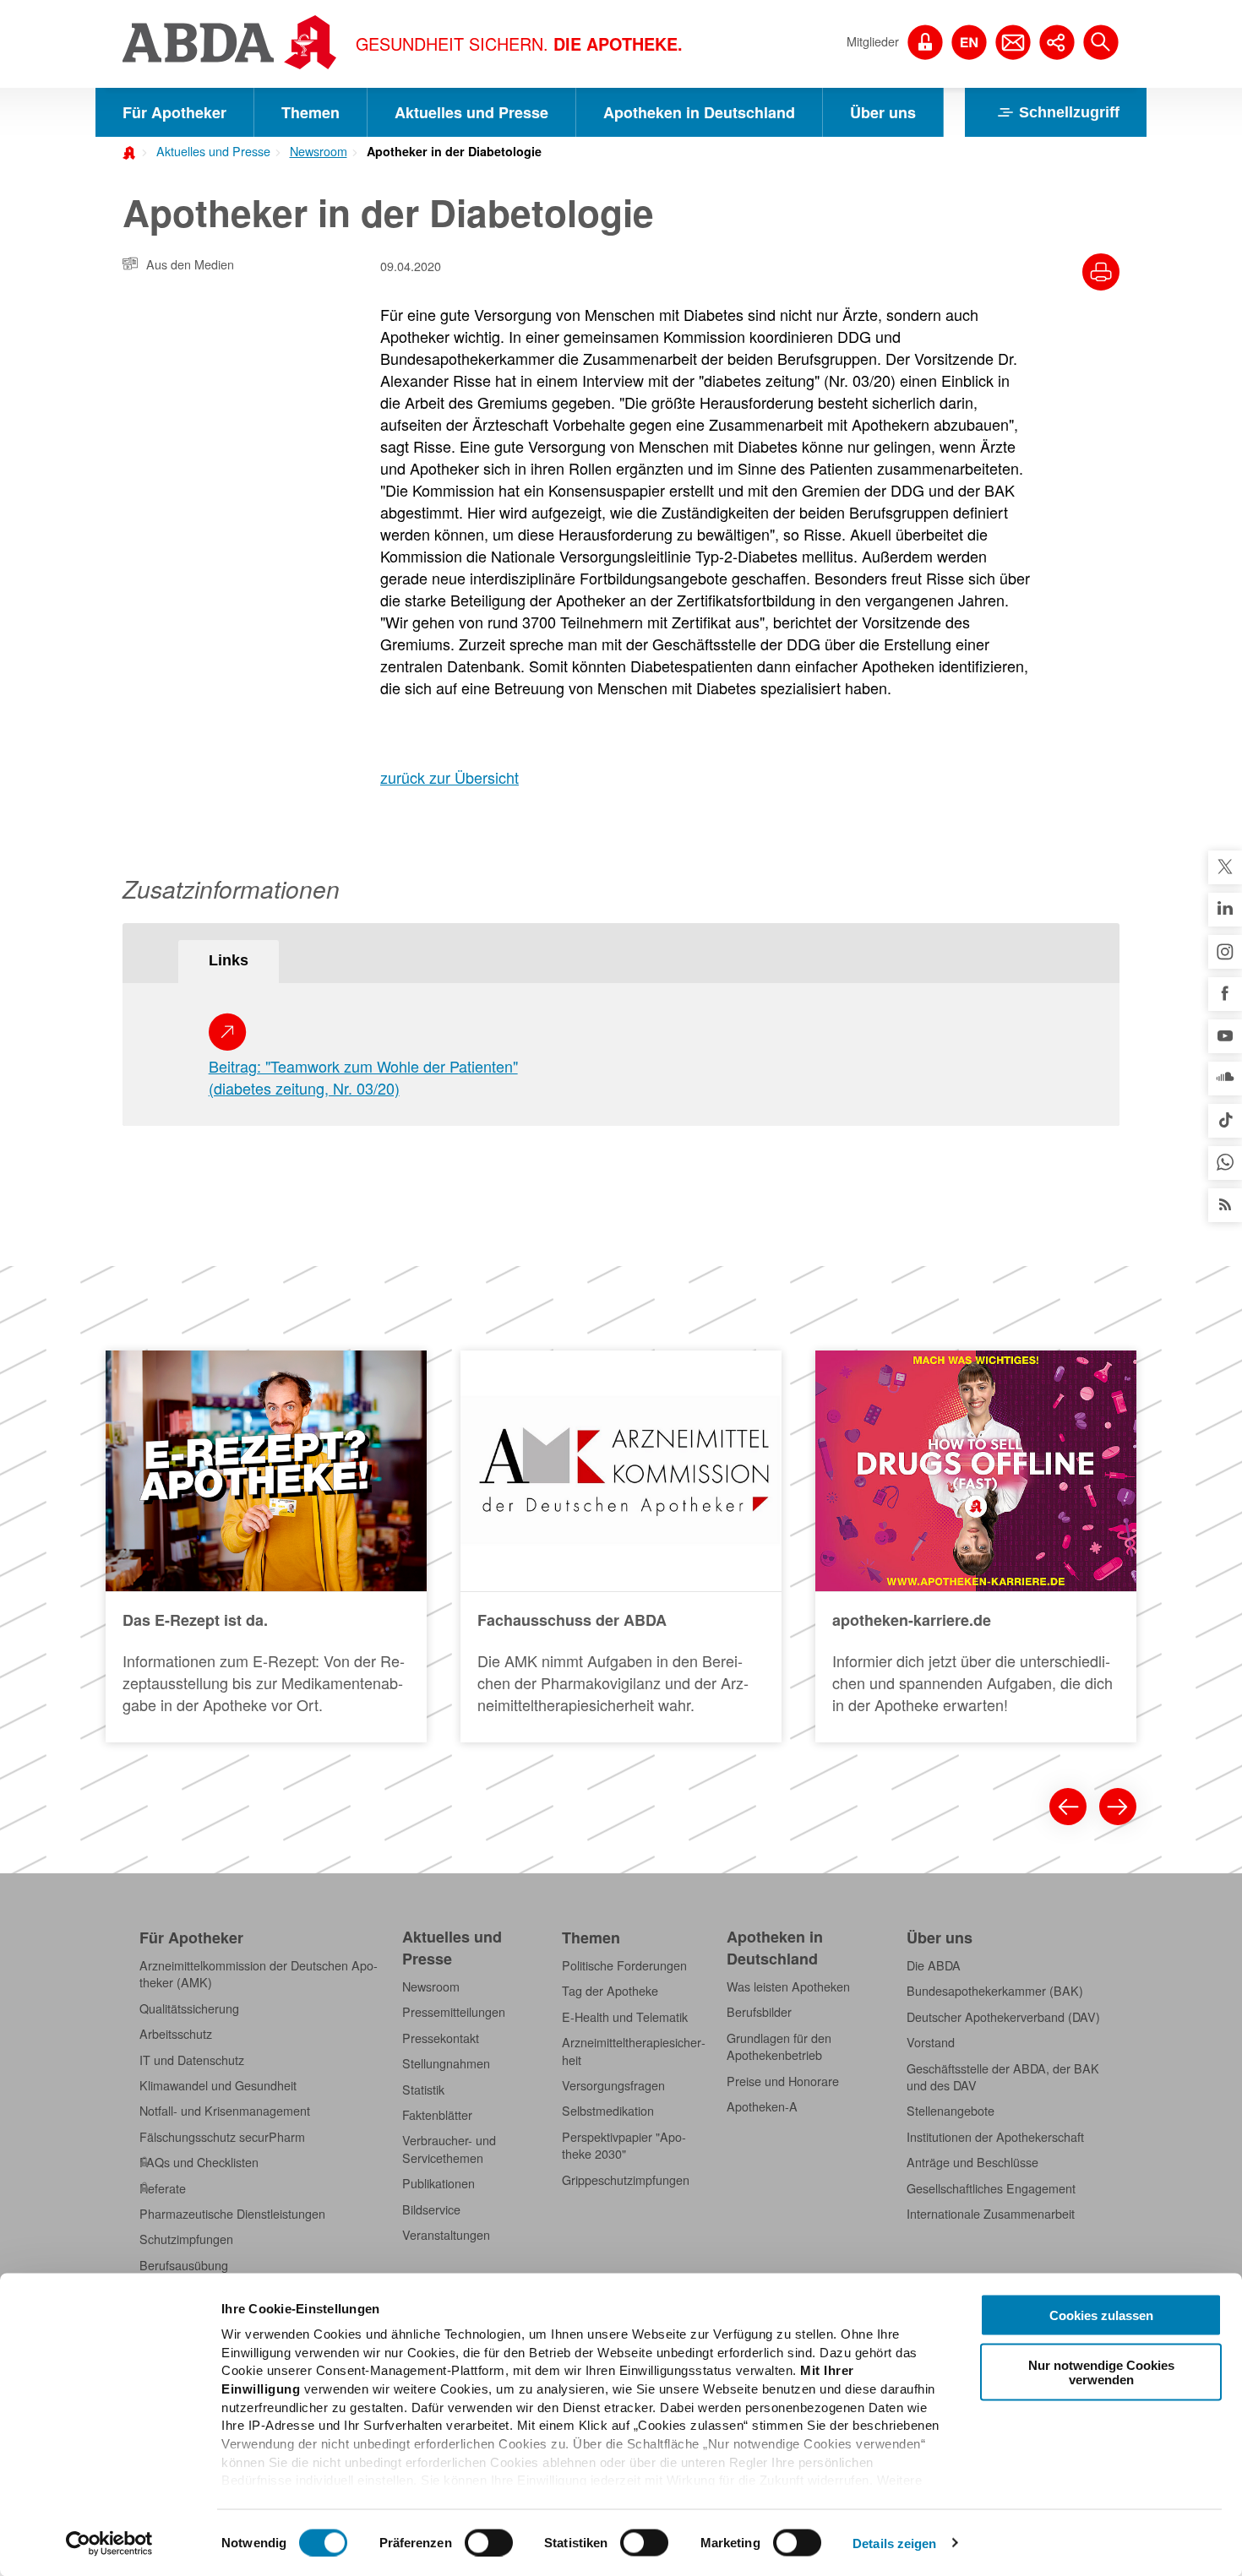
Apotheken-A (762, 2106)
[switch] (489, 2542)
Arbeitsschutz (176, 2034)
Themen (310, 112)
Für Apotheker (174, 112)
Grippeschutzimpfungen (626, 2180)
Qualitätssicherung (189, 2008)
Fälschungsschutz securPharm (222, 2137)
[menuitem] (208, 149)
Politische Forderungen (624, 1965)
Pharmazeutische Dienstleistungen (232, 2214)
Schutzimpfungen (186, 2239)
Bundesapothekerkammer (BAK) (995, 1991)
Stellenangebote (951, 2111)
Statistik (423, 2090)
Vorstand (931, 2042)
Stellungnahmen (446, 2063)
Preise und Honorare (783, 2081)
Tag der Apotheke (610, 1991)
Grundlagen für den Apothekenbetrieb (779, 2046)
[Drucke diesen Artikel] (1101, 272)
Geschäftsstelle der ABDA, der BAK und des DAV (1003, 2077)
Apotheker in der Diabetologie (454, 151)
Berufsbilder (759, 2012)
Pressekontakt (441, 2038)
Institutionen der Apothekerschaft (995, 2137)
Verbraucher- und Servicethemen (449, 2149)
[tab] (229, 962)
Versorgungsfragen (613, 2085)
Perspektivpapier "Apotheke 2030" (624, 2145)
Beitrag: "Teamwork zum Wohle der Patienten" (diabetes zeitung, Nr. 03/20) (363, 1077)
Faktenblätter (437, 2115)
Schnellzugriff (1069, 112)
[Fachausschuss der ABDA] (621, 1546)
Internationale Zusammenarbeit (991, 2214)
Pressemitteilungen (454, 2012)
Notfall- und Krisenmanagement (225, 2111)
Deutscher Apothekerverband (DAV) (1003, 2017)
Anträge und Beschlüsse (972, 2162)
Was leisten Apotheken (788, 1986)
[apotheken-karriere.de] (976, 1546)
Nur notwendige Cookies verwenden (1101, 2372)
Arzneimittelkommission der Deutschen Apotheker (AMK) (259, 1974)
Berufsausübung (184, 2265)
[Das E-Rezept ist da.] (266, 1546)
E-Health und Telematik (625, 2017)
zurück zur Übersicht (449, 777)
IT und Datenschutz (192, 2060)
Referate (163, 2188)
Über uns (883, 112)
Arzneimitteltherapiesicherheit (634, 2051)
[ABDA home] (132, 151)
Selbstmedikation (608, 2111)
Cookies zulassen (1101, 2315)
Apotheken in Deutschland (699, 112)
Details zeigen (894, 2543)
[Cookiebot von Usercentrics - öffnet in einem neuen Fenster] (109, 2543)
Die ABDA (934, 1965)
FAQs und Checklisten (199, 2162)
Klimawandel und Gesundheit (218, 2085)
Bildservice (431, 2209)
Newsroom (319, 151)
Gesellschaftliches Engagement (991, 2188)
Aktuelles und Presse (471, 112)
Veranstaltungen (446, 2235)
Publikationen (439, 2183)
